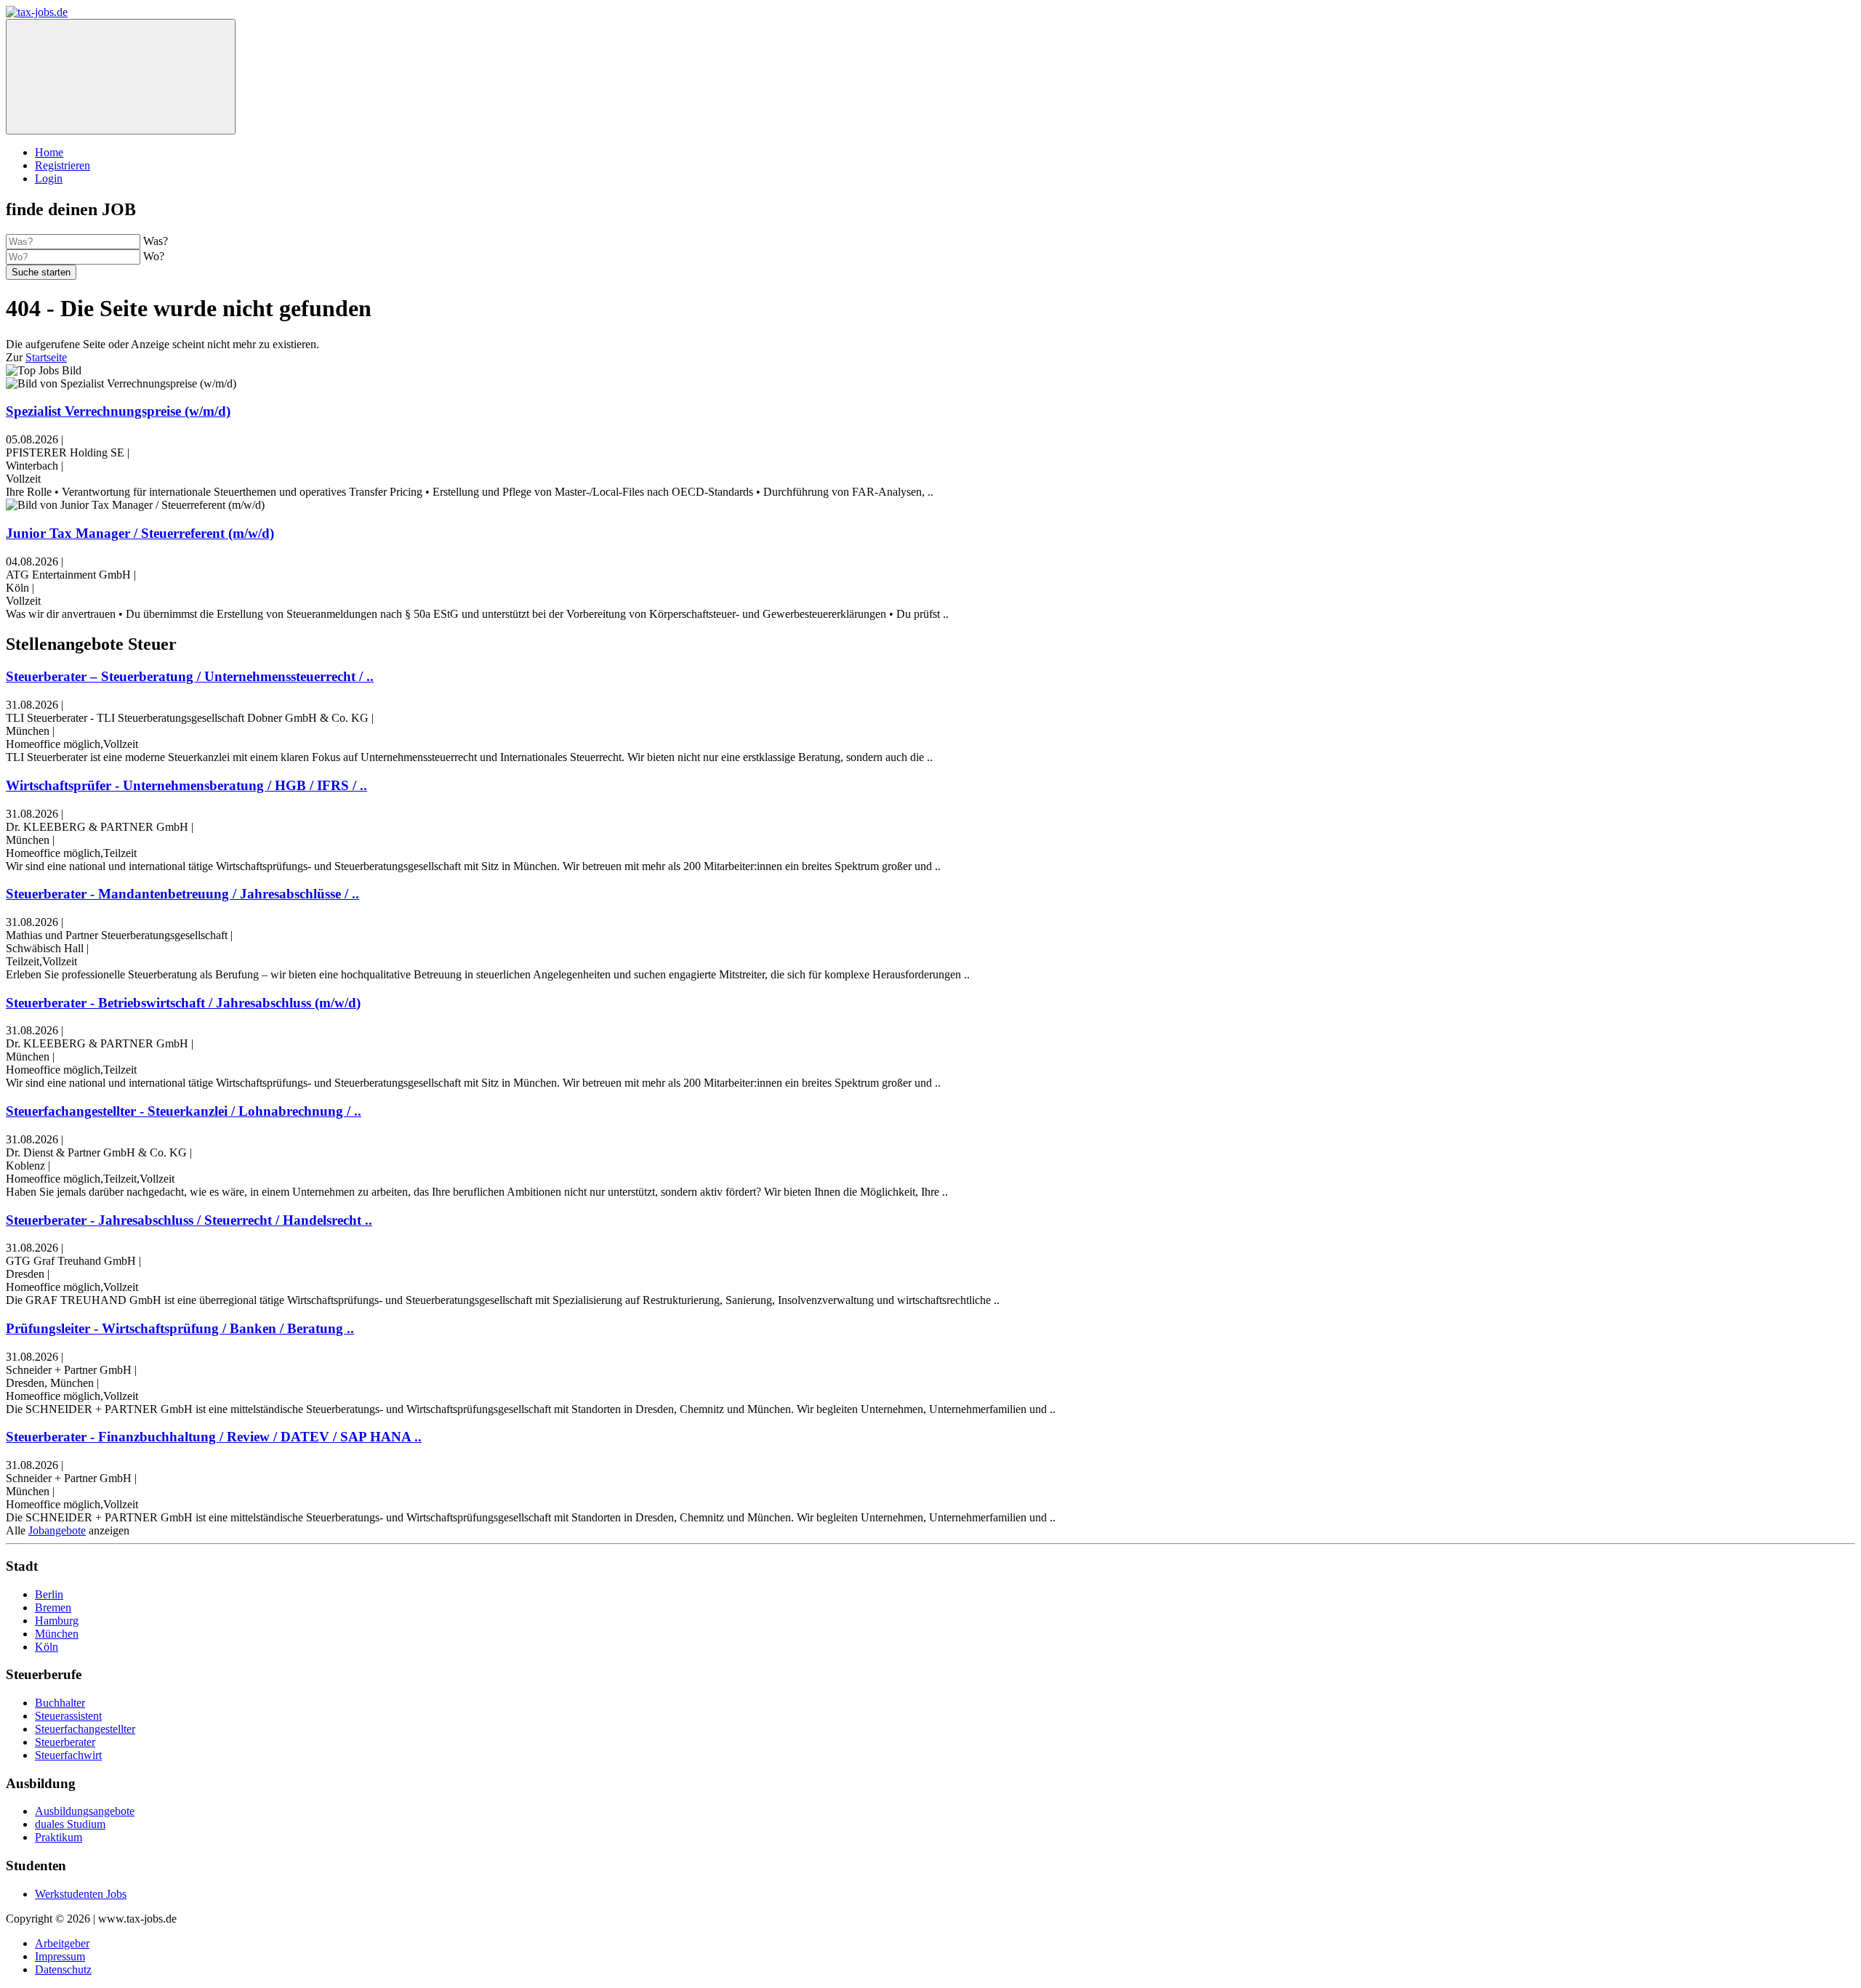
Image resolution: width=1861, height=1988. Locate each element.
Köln (47, 1647)
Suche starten (41, 272)
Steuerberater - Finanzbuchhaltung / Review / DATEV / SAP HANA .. (214, 1437)
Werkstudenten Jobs (81, 1894)
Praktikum (59, 1837)
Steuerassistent (68, 1716)
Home (49, 152)
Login (49, 178)
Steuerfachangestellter (85, 1729)
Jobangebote (57, 1530)
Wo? (154, 256)
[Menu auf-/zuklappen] (121, 77)
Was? (156, 241)
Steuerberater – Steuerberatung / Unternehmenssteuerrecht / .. (190, 676)
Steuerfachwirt (68, 1755)
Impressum (60, 1956)
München (57, 1634)
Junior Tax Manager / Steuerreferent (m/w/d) (140, 533)
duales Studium (70, 1824)
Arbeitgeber (62, 1943)
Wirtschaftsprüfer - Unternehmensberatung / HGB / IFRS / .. (186, 785)
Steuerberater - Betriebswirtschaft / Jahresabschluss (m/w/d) (183, 1003)
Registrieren (63, 165)
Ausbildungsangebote (85, 1811)
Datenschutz (63, 1969)
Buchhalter (60, 1703)
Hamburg (57, 1621)
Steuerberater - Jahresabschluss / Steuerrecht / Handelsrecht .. (189, 1220)
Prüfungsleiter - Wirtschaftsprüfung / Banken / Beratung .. (180, 1328)
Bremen (53, 1607)
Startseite (46, 357)
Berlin (49, 1594)
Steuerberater (65, 1742)
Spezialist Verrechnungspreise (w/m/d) (118, 411)
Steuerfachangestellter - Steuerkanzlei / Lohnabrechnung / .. (184, 1111)
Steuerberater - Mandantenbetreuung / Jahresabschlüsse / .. (182, 894)
